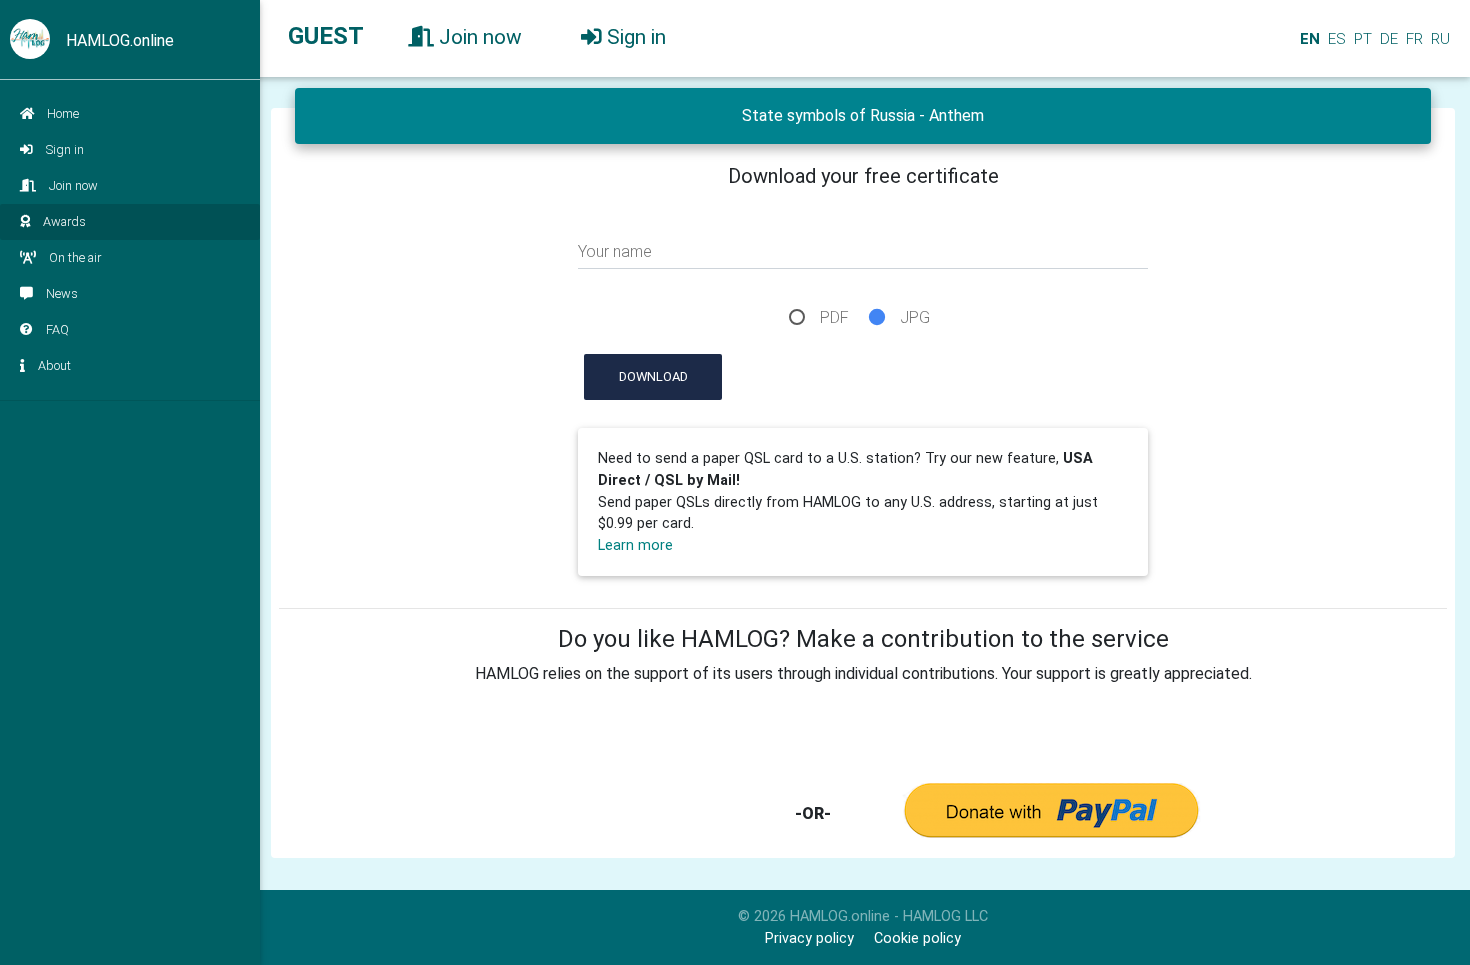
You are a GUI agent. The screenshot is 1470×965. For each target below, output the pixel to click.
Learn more (635, 545)
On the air (75, 257)
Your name (615, 251)
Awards (64, 221)
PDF (834, 317)
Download (653, 376)
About (54, 365)
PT (1361, 39)
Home (63, 113)
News (62, 293)
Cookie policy (917, 938)
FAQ (57, 329)
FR (1412, 39)
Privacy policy (809, 938)
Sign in (65, 149)
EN (1308, 39)
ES (1335, 39)
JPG (915, 317)
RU (1440, 39)
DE (1387, 39)
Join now (73, 185)
